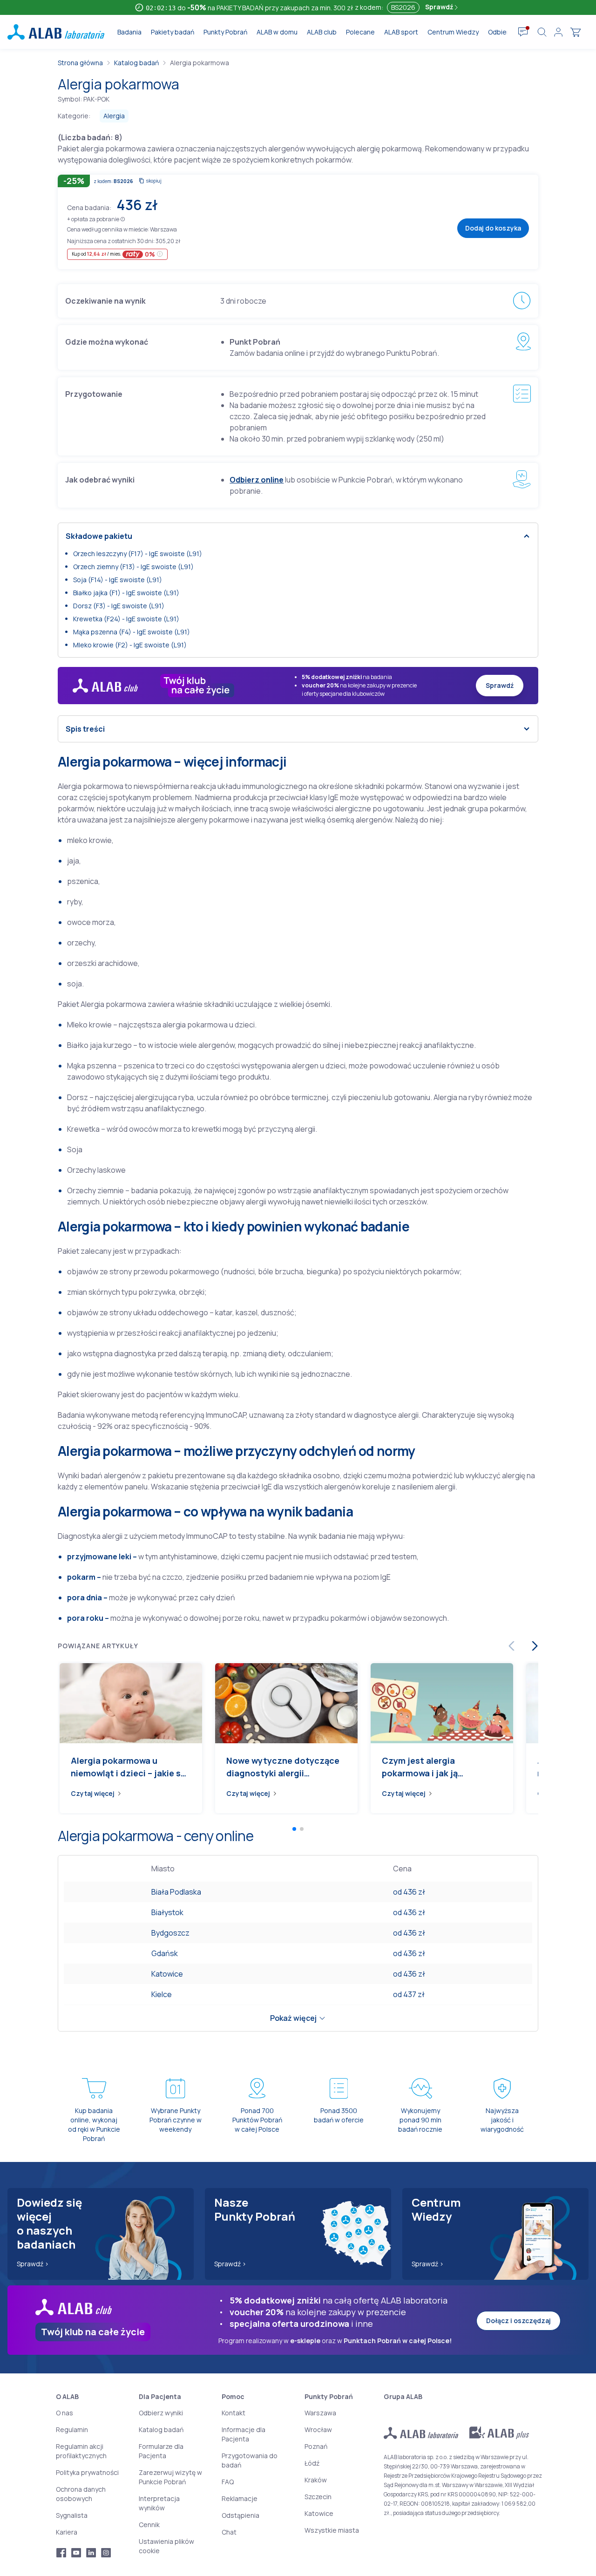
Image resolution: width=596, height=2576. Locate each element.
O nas (64, 2413)
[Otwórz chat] (523, 32)
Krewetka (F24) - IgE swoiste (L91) (126, 619)
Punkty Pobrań (225, 32)
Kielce (162, 1994)
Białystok (167, 1912)
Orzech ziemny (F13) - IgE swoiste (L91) (133, 567)
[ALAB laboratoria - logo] (56, 32)
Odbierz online (257, 480)
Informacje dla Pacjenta (244, 2434)
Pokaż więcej (293, 2018)
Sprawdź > (33, 2264)
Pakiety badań (173, 32)
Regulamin (72, 2430)
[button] (123, 219)
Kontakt (234, 2413)
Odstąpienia (240, 2515)
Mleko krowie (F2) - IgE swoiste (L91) (130, 645)
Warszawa (320, 2413)
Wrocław (318, 2430)
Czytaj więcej (93, 1793)
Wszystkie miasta (332, 2530)
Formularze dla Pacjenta (161, 2451)
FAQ (228, 2482)
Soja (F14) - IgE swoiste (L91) (118, 580)
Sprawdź (440, 7)
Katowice (167, 1974)
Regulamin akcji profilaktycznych (81, 2451)
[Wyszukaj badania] (542, 32)
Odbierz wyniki (161, 2413)
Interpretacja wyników (159, 2503)
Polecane (360, 32)
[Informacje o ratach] (160, 254)
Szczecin (318, 2497)
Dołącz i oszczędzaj (518, 2321)
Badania (129, 32)
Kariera (67, 2532)
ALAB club (322, 32)
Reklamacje (240, 2498)
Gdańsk (165, 1953)
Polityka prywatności (87, 2472)
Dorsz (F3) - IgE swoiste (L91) (119, 606)
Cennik (149, 2525)
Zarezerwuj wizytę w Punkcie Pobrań (170, 2477)
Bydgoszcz (170, 1933)
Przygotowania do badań (250, 2460)
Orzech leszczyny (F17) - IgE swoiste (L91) (138, 554)
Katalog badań (136, 63)
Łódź (312, 2463)
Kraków (316, 2480)
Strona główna (80, 63)
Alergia (114, 116)
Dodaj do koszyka (493, 228)
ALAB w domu (277, 32)
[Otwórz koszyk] (576, 32)
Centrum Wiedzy (453, 32)
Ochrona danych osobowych (81, 2494)
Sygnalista (72, 2515)
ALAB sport (401, 32)
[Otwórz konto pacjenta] (558, 32)
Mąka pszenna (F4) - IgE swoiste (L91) (132, 632)
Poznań (316, 2446)
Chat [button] (229, 2532)
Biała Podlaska (176, 1892)
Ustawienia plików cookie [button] (166, 2546)
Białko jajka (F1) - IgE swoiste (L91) (126, 593)
